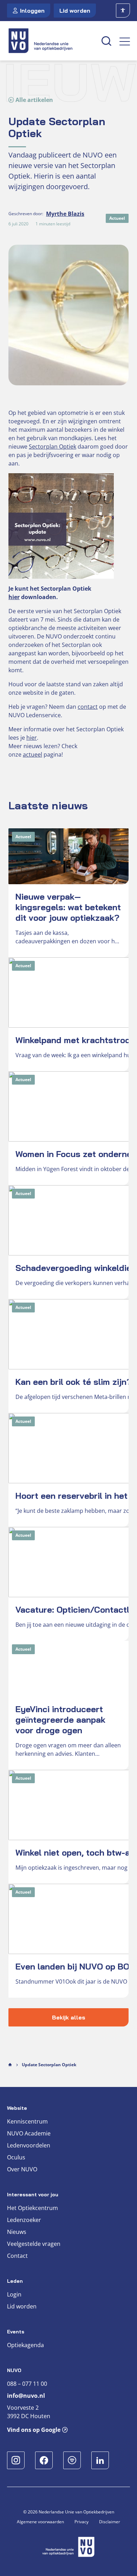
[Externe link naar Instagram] (16, 2445)
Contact (17, 2241)
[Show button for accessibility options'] (123, 11)
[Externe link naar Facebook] (44, 2445)
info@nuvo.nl (26, 2381)
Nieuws (17, 2217)
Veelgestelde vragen (34, 2229)
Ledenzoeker (24, 2205)
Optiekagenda (25, 2330)
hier (14, 597)
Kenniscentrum (27, 2106)
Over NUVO (22, 2154)
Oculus (16, 2142)
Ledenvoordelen (29, 2130)
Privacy (81, 2507)
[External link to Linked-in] (100, 2445)
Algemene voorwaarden (40, 2507)
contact (88, 707)
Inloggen (32, 11)
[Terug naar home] (50, 41)
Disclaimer (110, 2507)
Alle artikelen (34, 100)
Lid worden (75, 11)
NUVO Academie (29, 2118)
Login (14, 2279)
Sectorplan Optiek (53, 447)
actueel (32, 754)
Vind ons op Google (34, 2415)
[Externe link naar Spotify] (72, 2445)
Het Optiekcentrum (32, 2193)
